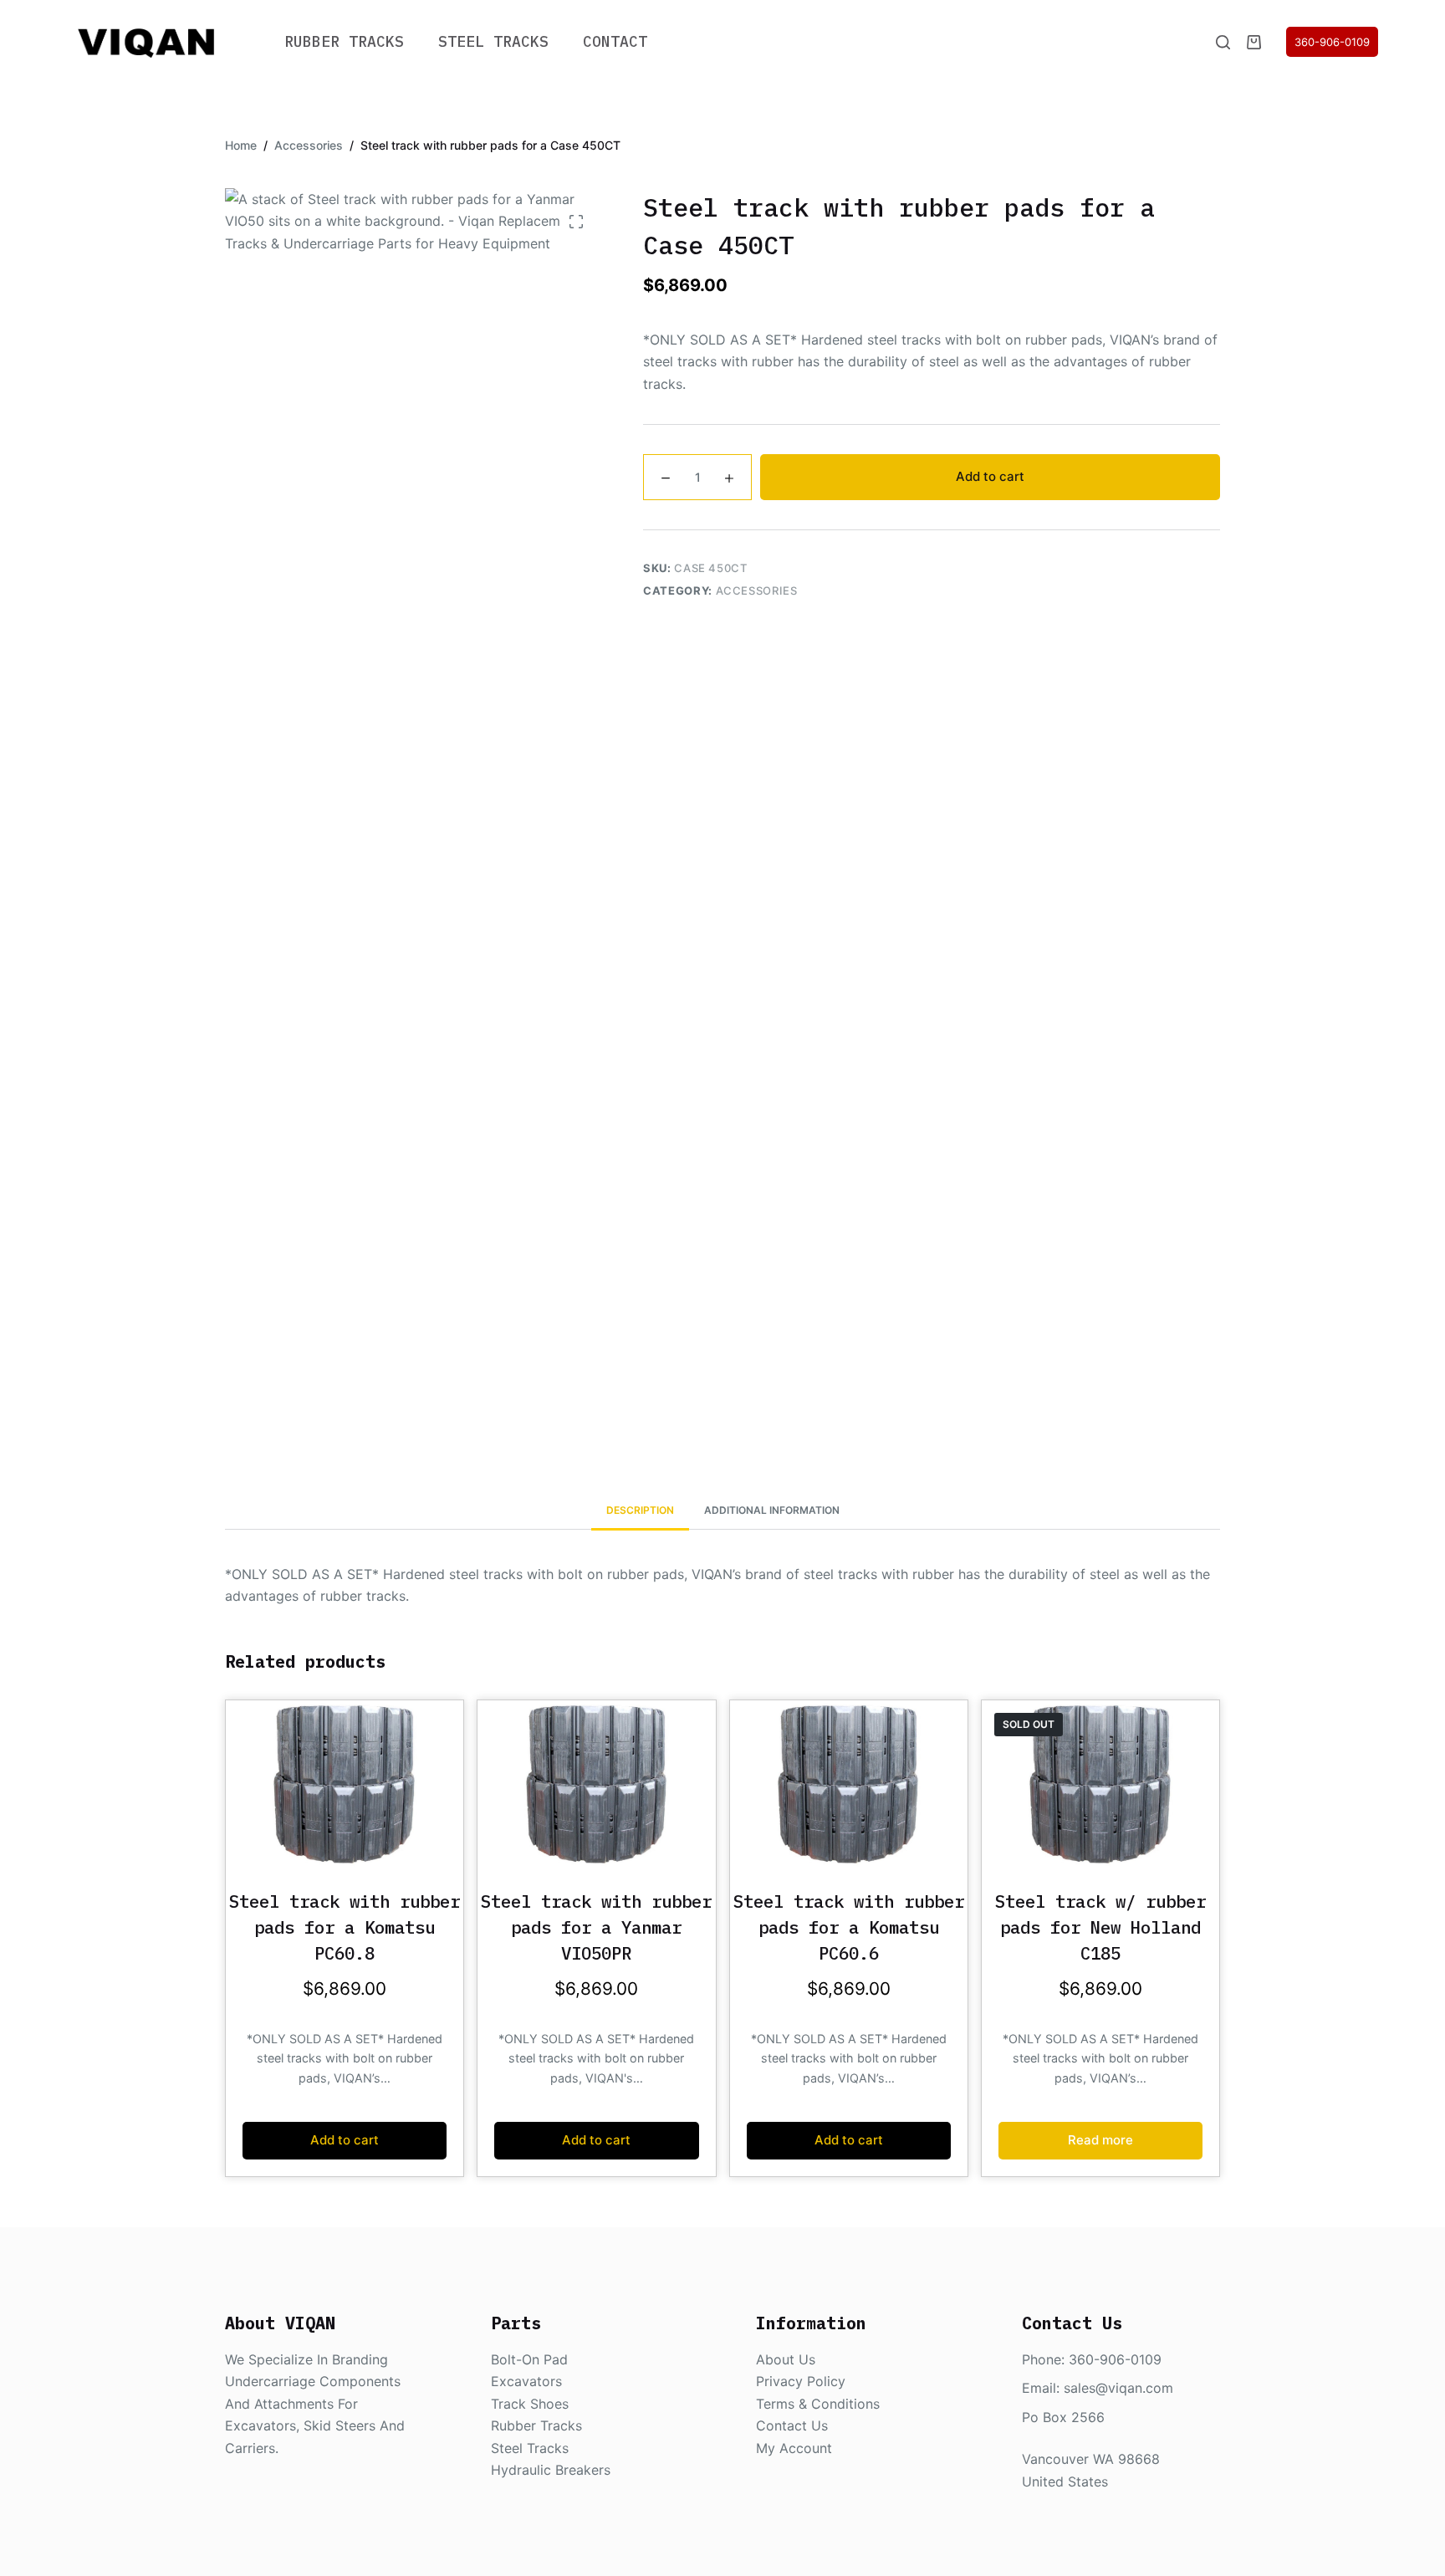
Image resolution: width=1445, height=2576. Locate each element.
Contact (615, 41)
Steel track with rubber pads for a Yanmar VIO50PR (596, 1927)
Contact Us (792, 2425)
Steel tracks (530, 2448)
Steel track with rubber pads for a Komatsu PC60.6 (849, 1927)
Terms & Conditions (818, 2404)
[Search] (1223, 42)
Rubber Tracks (344, 41)
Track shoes (530, 2404)
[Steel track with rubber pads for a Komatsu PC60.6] (849, 1784)
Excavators (526, 2381)
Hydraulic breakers (551, 2470)
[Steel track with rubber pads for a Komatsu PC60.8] (345, 1784)
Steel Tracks (493, 41)
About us (786, 2359)
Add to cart (990, 476)
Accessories (757, 590)
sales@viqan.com (1118, 2388)
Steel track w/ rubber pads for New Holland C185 (1100, 1927)
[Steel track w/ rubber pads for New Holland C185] (1100, 1784)
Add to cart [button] (345, 2140)
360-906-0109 (1332, 42)
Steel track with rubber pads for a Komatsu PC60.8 (345, 1927)
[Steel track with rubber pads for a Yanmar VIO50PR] (596, 1784)
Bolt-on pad (529, 2359)
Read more (1100, 2140)
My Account (794, 2448)
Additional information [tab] (772, 1510)
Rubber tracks (536, 2425)
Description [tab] (640, 1510)
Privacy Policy (801, 2381)
